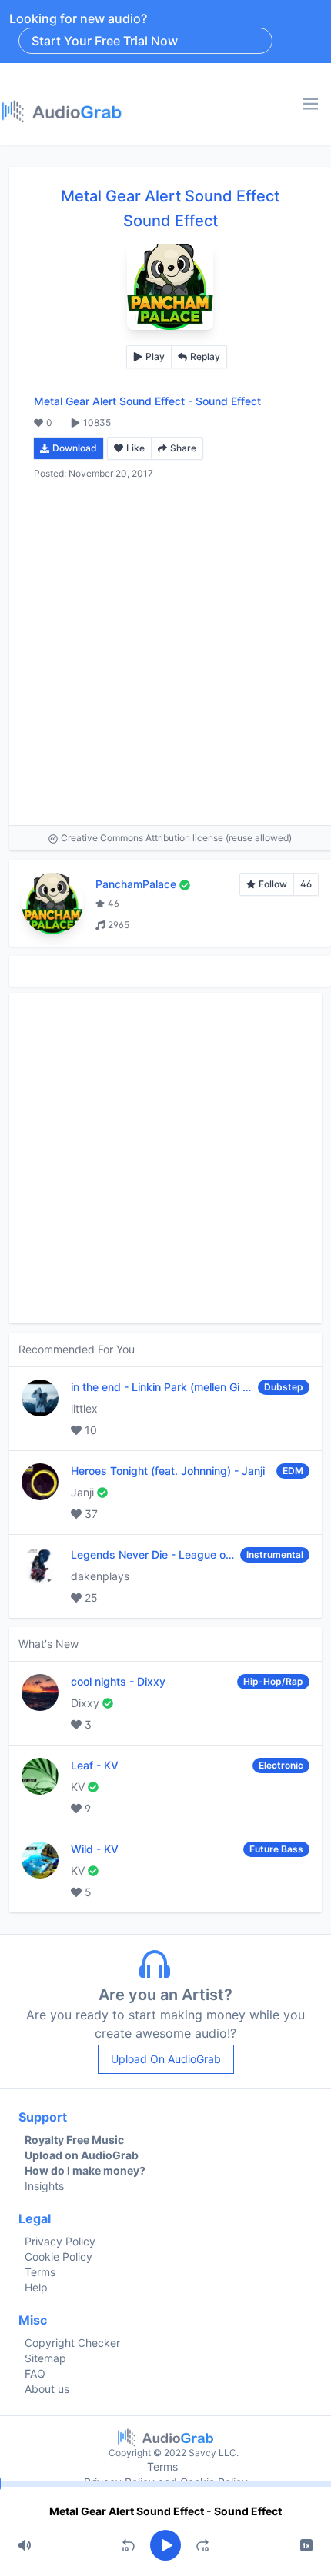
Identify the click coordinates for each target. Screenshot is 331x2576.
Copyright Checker (72, 2343)
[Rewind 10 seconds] (129, 2545)
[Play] (165, 2545)
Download (75, 448)
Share (183, 448)
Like (135, 448)
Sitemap (45, 2358)
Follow (273, 884)
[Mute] (25, 2545)
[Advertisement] (165, 660)
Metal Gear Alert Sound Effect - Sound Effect (165, 2511)
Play (155, 356)
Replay (205, 356)
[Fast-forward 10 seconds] (202, 2545)
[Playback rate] (306, 2545)
